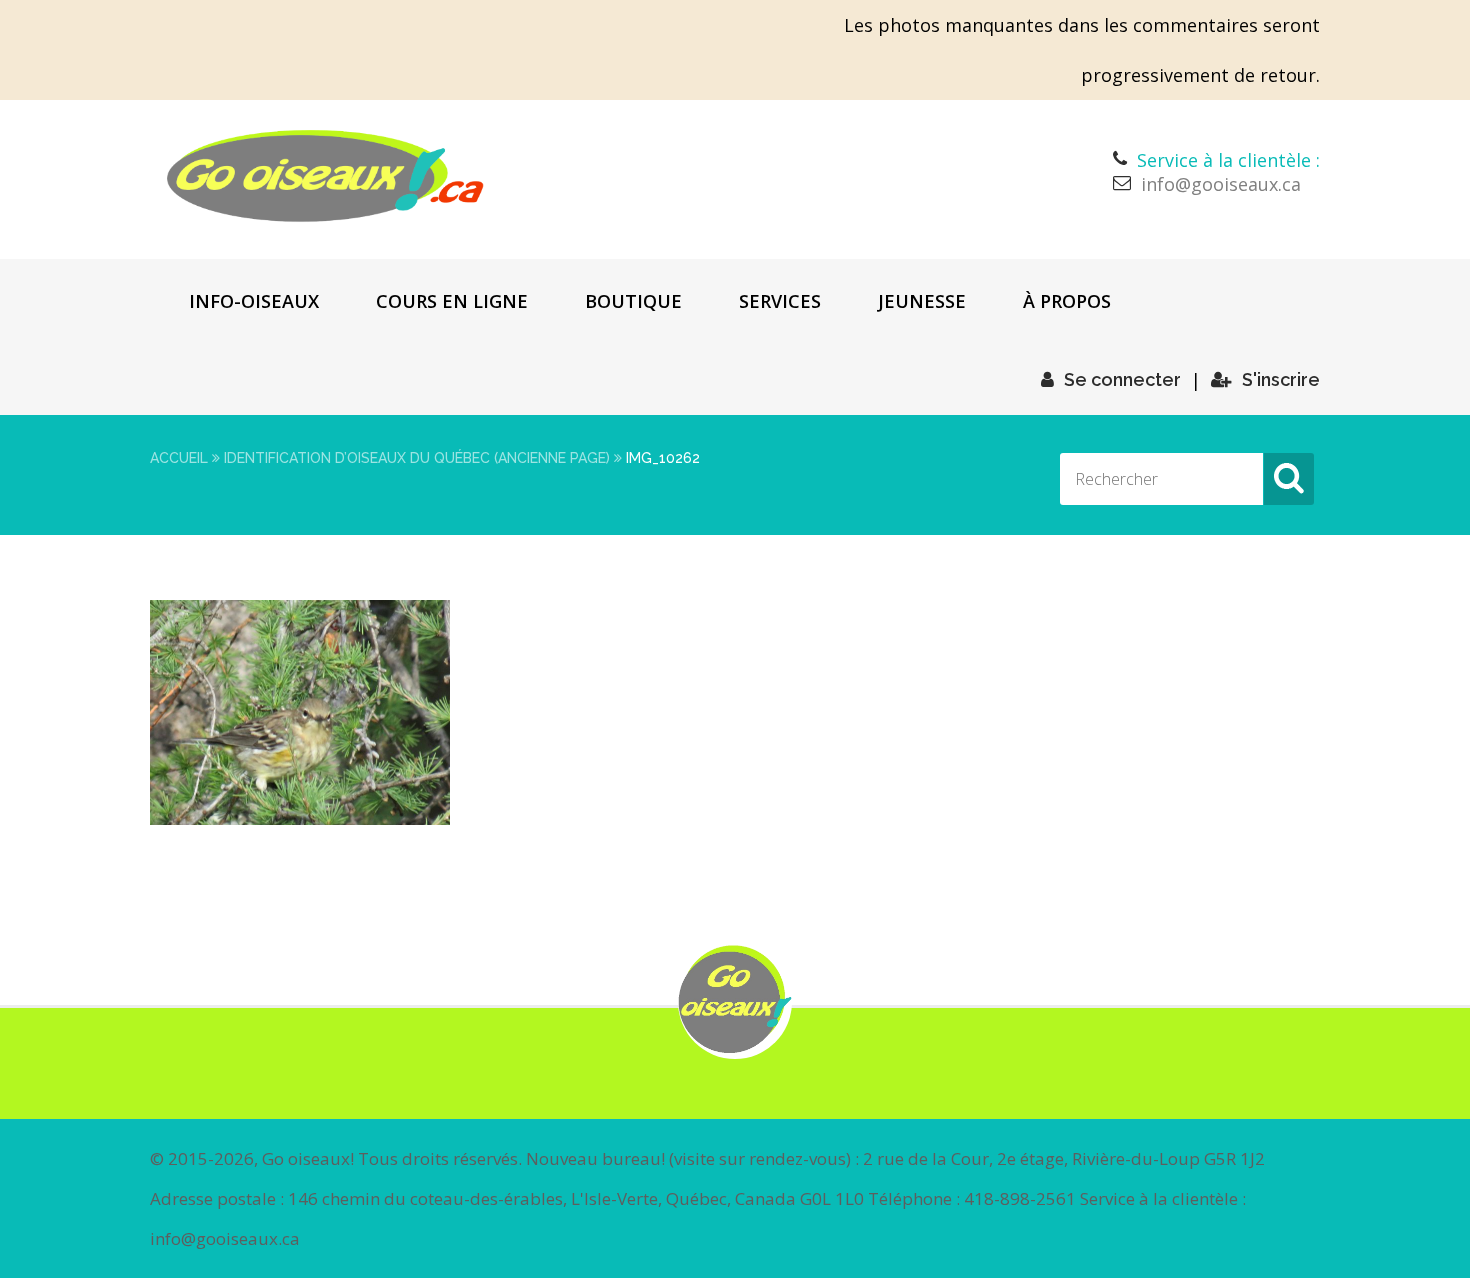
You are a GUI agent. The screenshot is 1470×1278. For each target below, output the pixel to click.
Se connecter (1122, 379)
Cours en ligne (452, 301)
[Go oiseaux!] (325, 176)
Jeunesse (922, 301)
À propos (1067, 301)
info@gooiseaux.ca (1221, 184)
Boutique (633, 301)
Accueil (179, 458)
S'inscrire (1281, 379)
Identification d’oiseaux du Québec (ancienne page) (417, 458)
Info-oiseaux (254, 301)
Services (780, 301)
